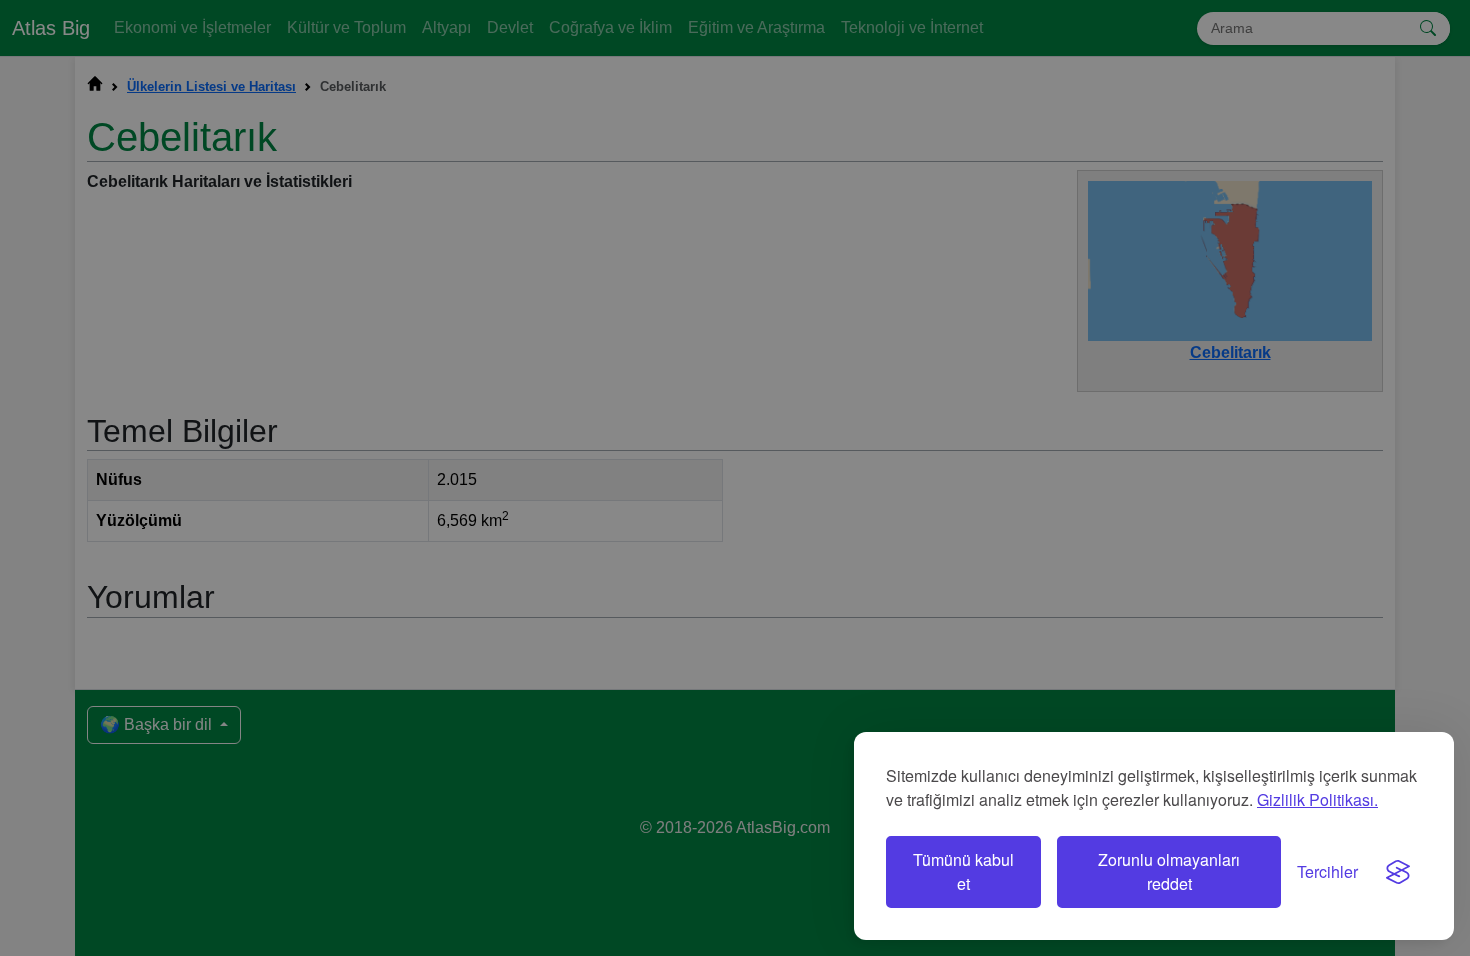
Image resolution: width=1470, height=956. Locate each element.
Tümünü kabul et (963, 871)
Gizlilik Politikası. (1317, 799)
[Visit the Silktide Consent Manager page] (1398, 872)
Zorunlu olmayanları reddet (1169, 871)
